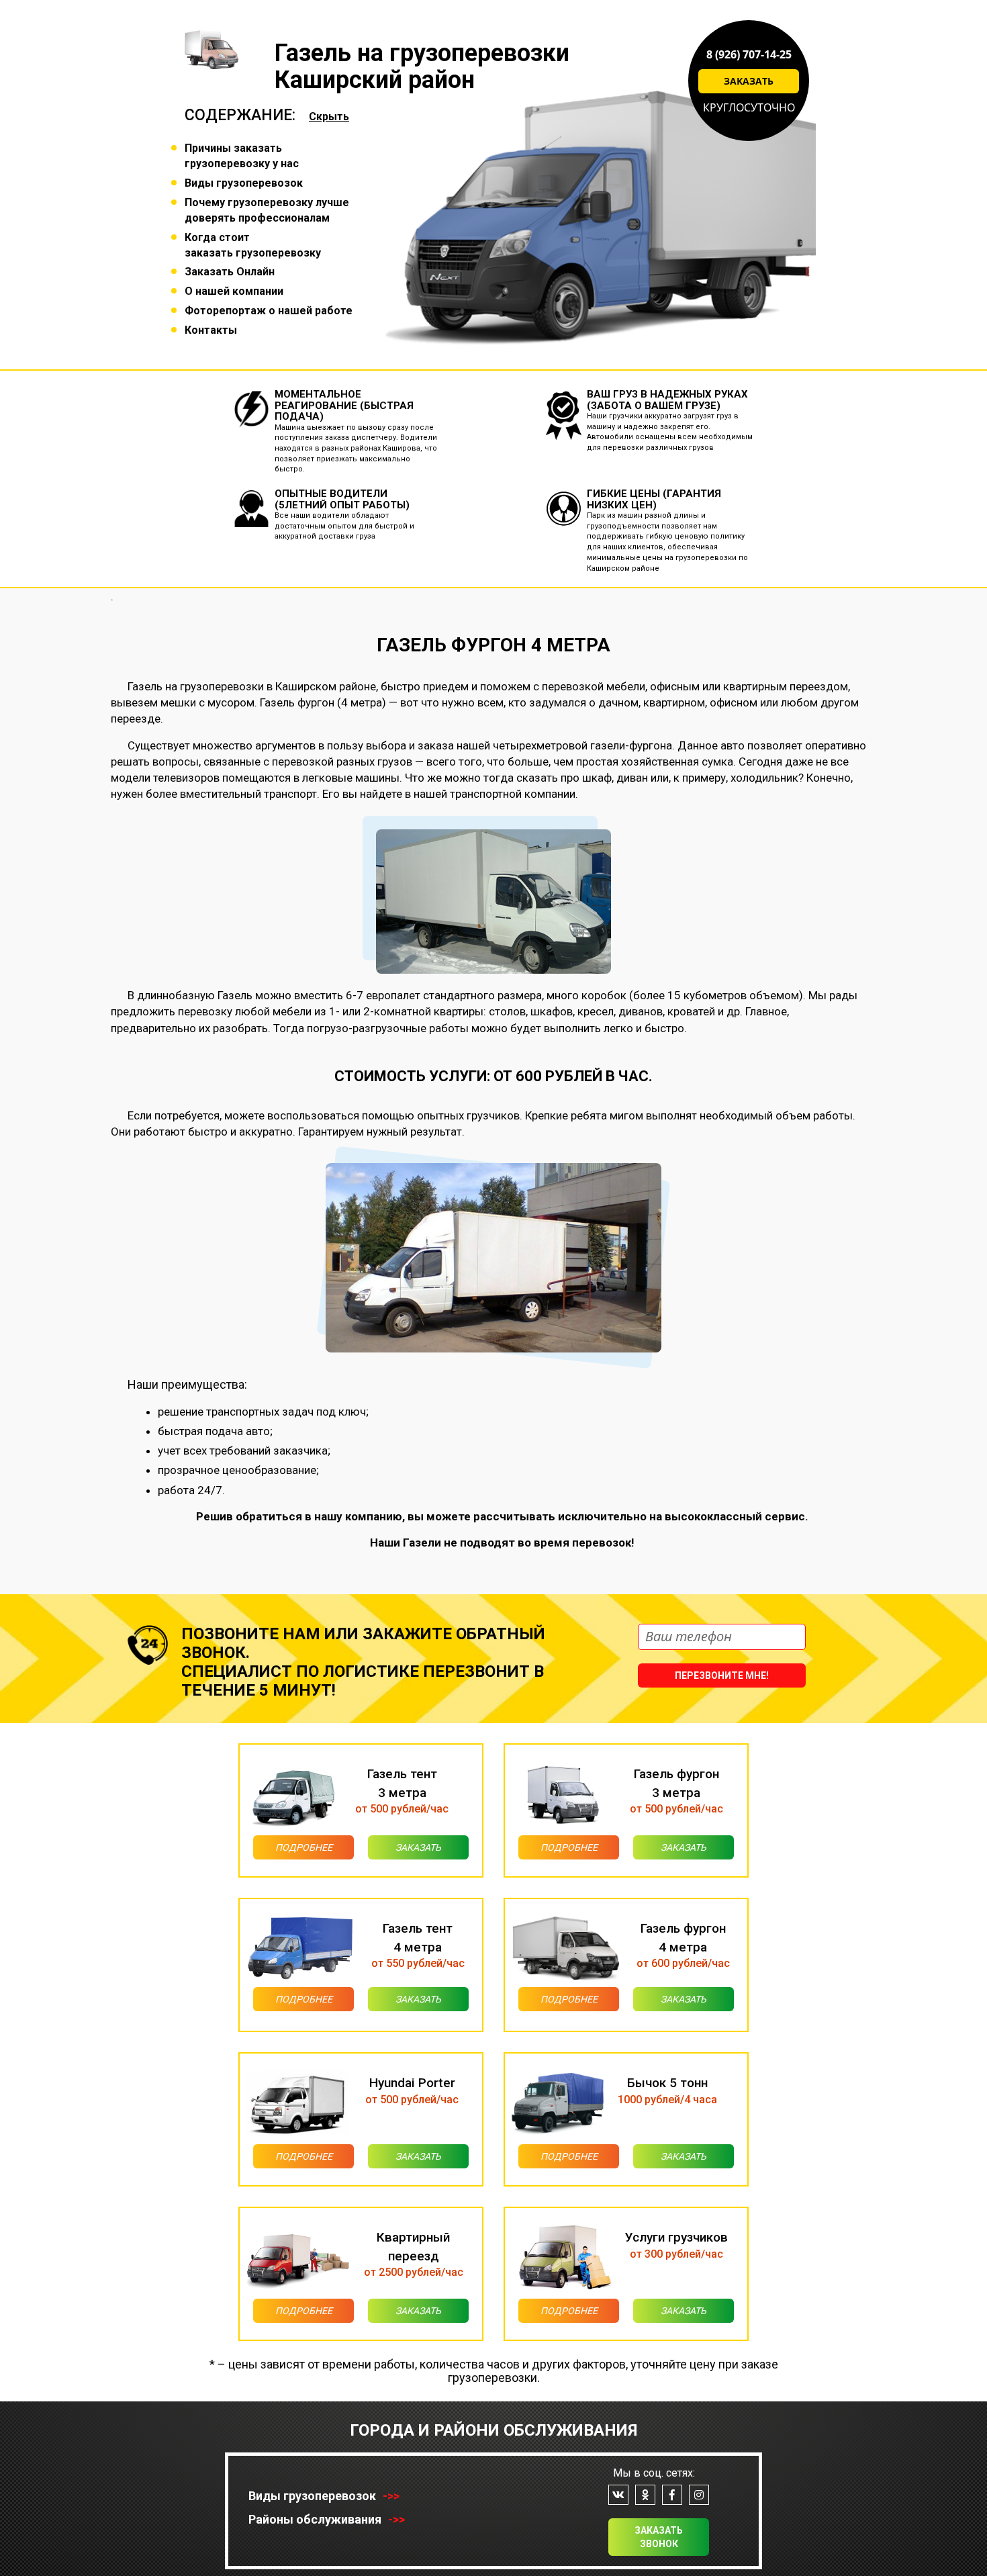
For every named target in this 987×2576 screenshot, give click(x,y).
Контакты (211, 330)
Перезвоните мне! (722, 1675)
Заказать (749, 81)
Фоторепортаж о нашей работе (269, 311)
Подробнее (304, 1847)
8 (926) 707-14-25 (749, 54)
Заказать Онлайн (230, 272)
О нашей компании (234, 291)
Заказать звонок (659, 2537)
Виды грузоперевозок (244, 183)
